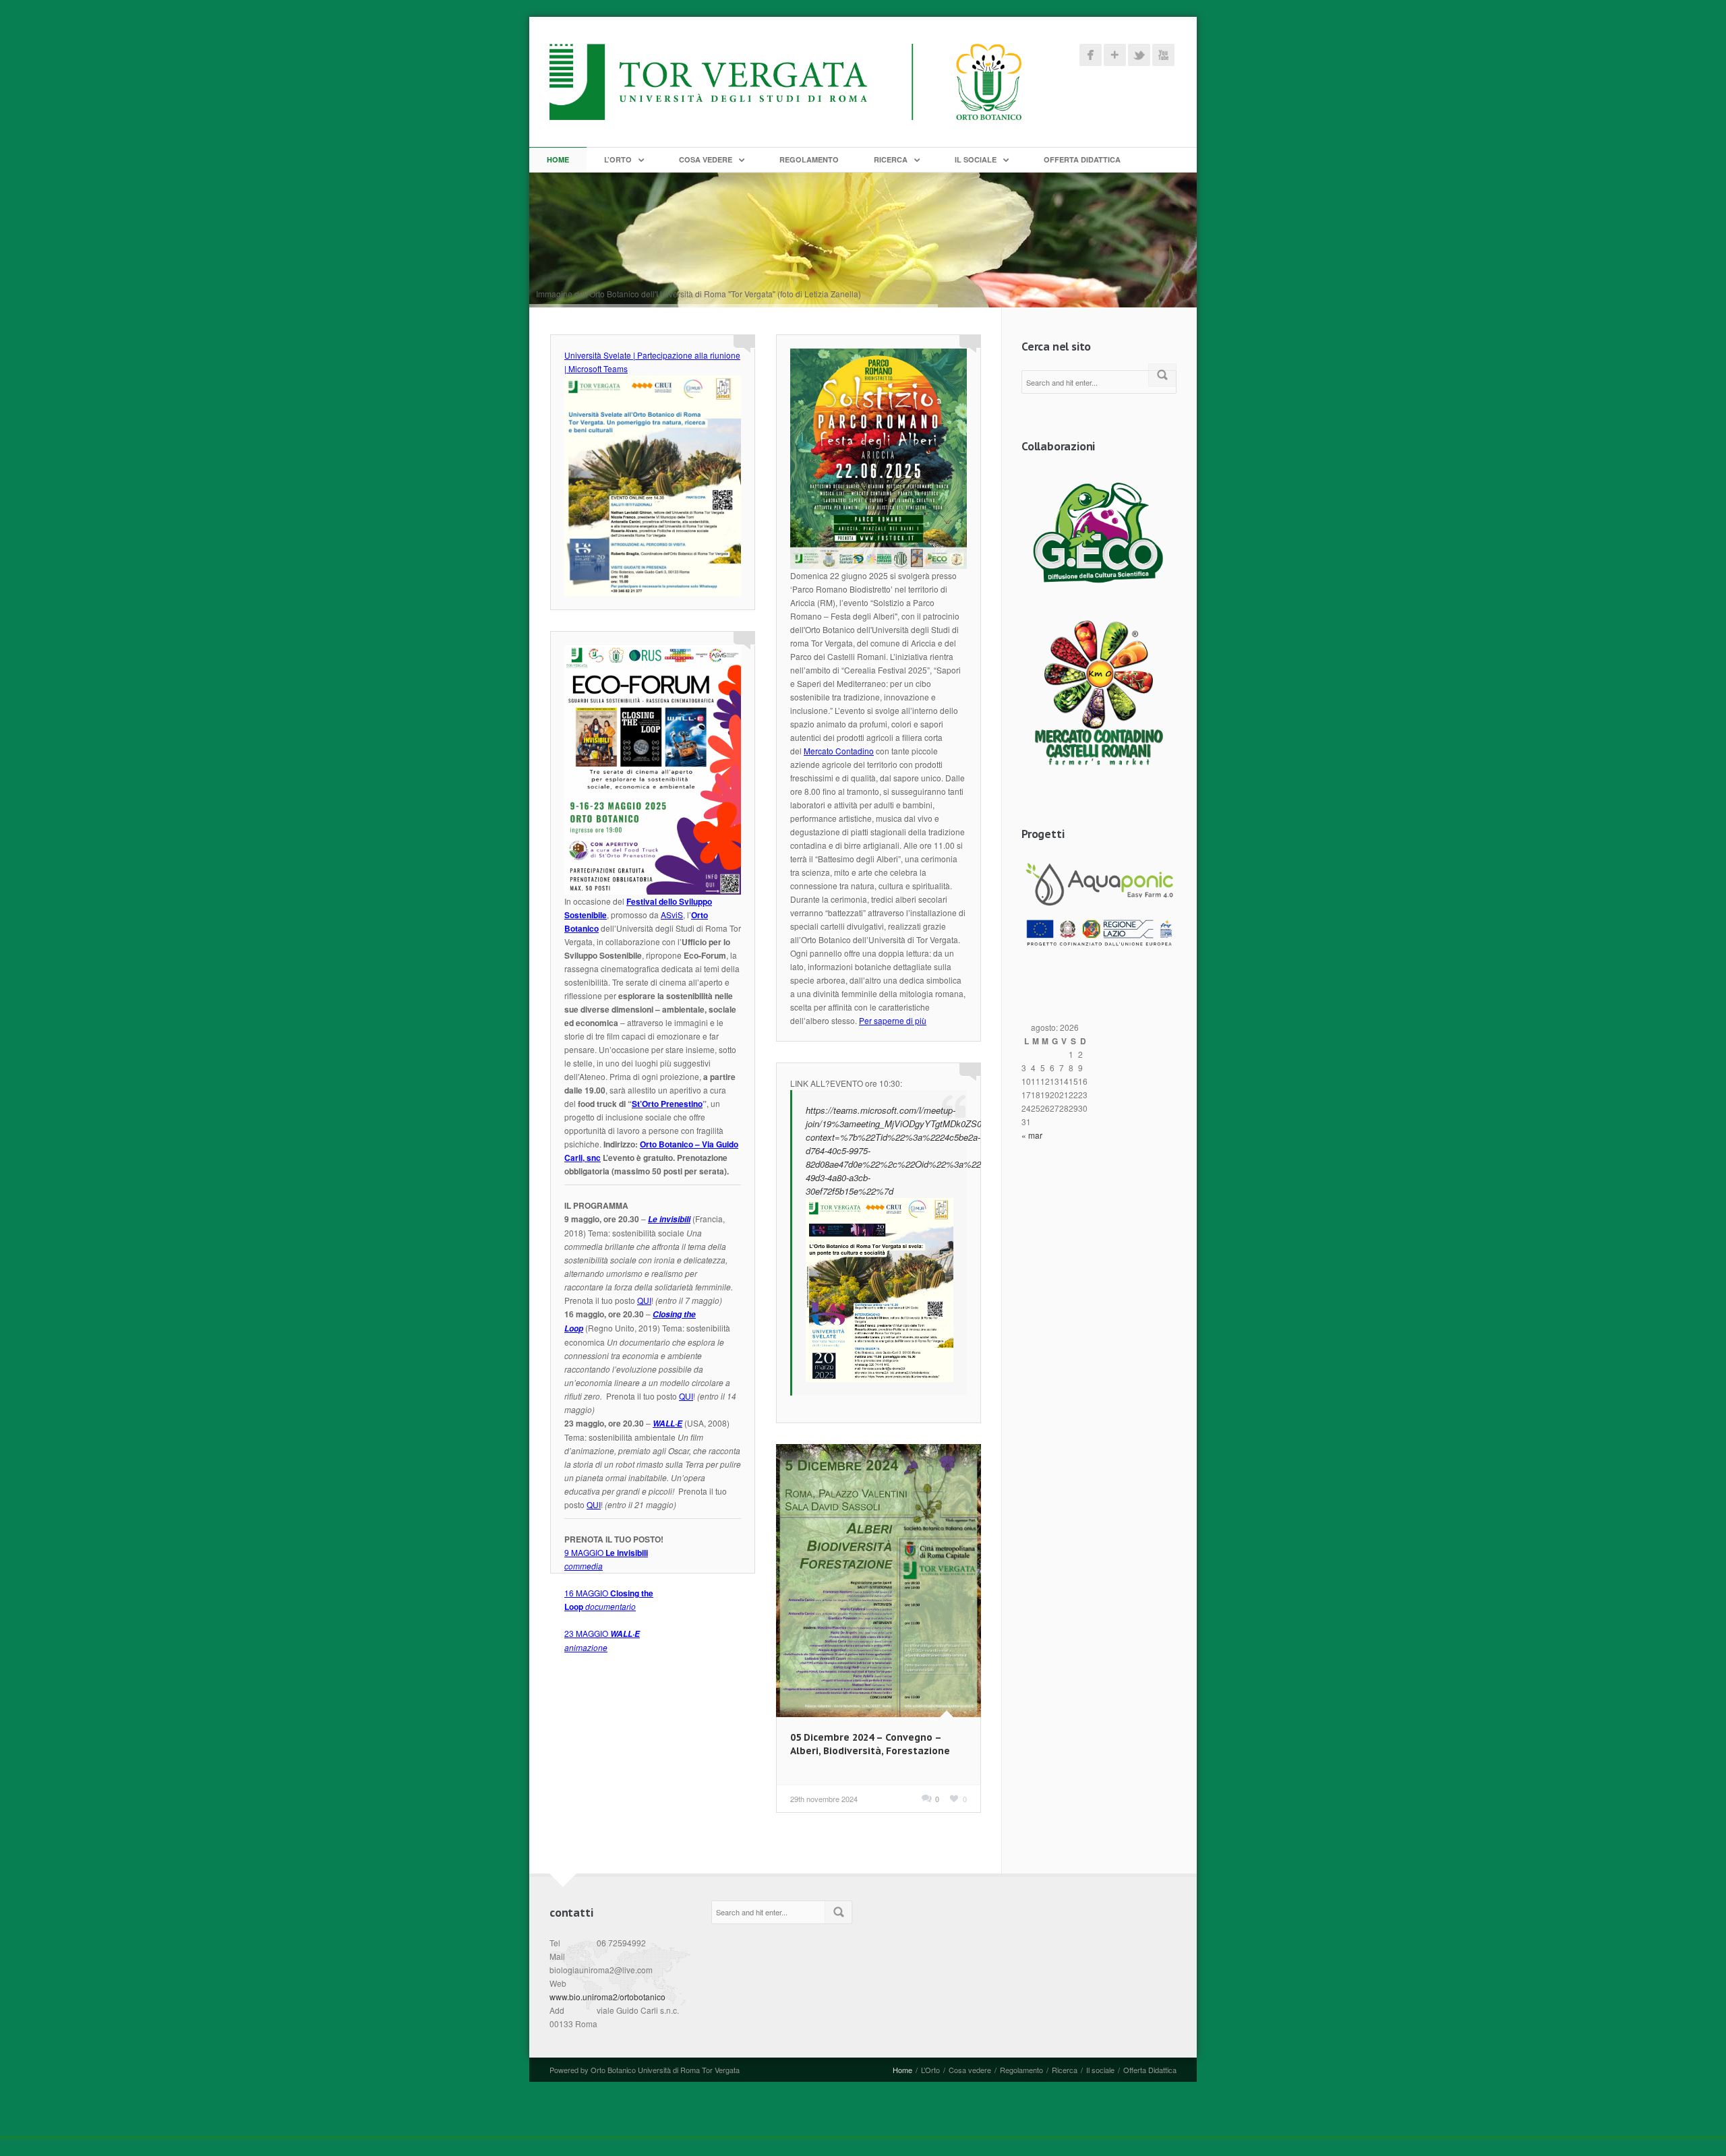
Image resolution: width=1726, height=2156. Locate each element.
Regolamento (809, 159)
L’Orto (618, 159)
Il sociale (976, 159)
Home (558, 159)
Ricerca (891, 159)
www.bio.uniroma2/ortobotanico (607, 1997)
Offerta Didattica (1082, 159)
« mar (1032, 1135)
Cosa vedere (706, 159)
